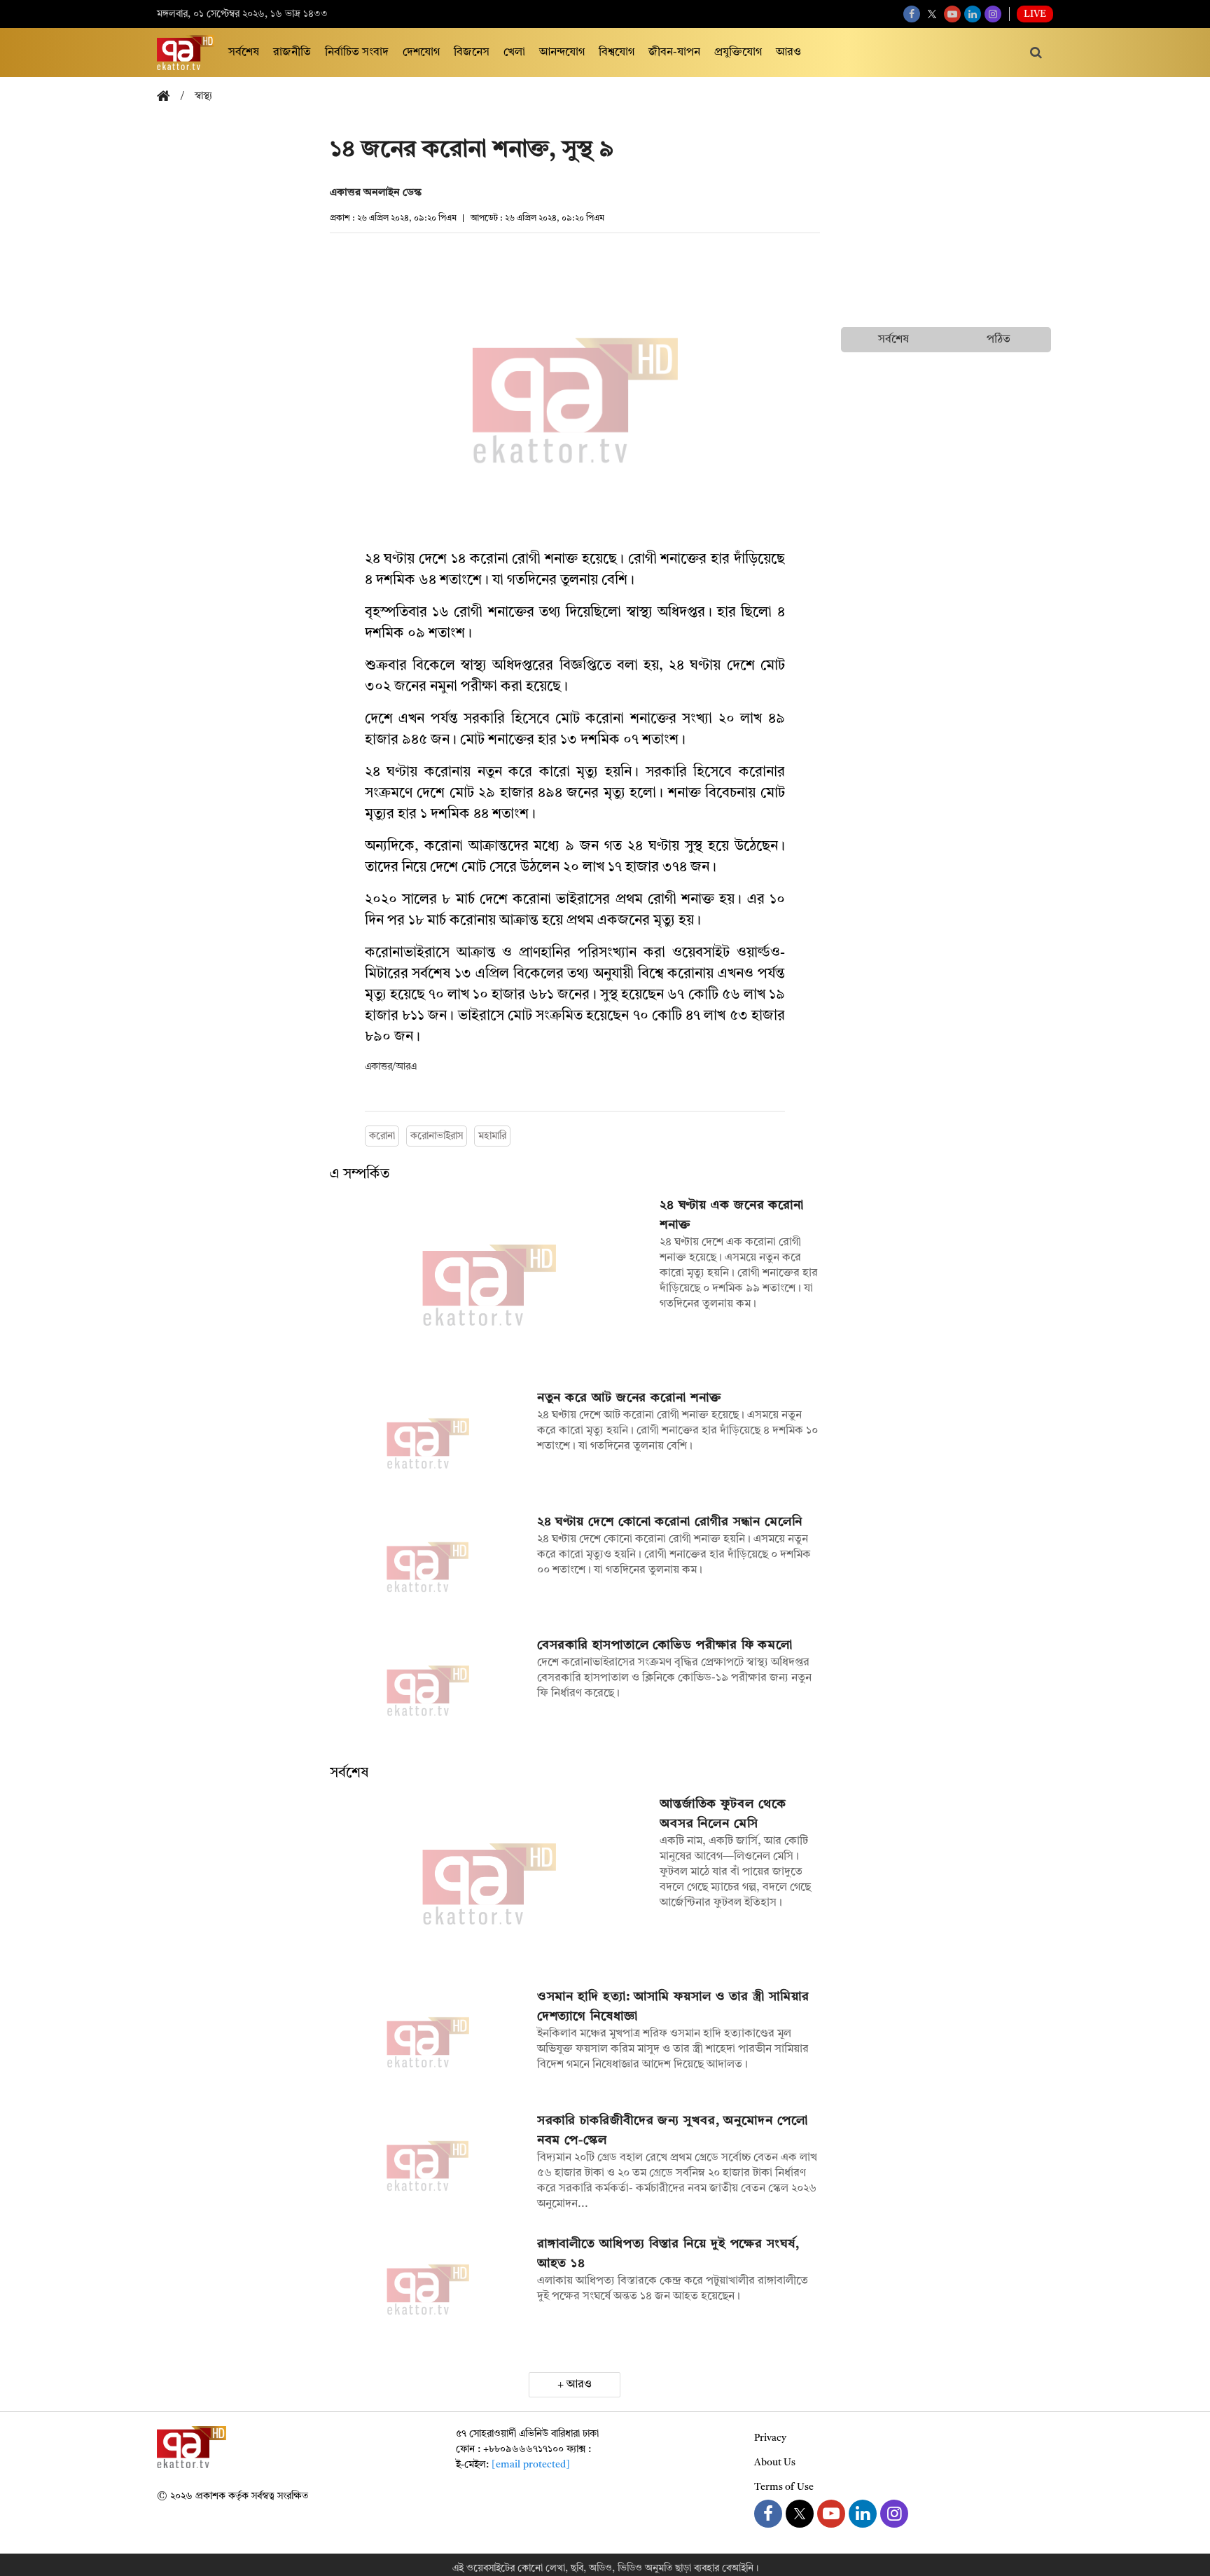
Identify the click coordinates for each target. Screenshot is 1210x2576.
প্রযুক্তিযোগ (738, 53)
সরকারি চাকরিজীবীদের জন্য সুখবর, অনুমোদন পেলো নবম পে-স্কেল (673, 2131)
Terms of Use (784, 2487)
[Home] (169, 97)
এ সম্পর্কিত (360, 1175)
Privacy (770, 2438)
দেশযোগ (421, 53)
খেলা (514, 53)
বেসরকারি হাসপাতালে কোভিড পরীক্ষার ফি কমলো (665, 1645)
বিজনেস (472, 53)
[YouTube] (952, 14)
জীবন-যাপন (674, 53)
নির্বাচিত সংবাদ (357, 53)
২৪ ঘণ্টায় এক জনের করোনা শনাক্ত (732, 1215)
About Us (775, 2463)
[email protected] (531, 2465)
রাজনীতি (292, 53)
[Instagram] (993, 14)
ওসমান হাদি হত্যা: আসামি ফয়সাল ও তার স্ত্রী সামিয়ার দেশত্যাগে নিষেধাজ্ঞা (673, 2007)
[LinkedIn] (973, 14)
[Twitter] (932, 14)
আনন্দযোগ (562, 53)
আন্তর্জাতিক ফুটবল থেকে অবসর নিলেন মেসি (723, 1814)
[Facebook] (912, 14)
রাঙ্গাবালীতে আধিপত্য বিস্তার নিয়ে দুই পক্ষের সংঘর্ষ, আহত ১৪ (668, 2254)
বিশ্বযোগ (617, 53)
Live (1035, 14)
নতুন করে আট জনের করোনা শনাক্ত (630, 1398)
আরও (788, 53)
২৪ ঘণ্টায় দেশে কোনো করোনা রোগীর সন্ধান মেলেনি (670, 1522)
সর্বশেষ (244, 53)
